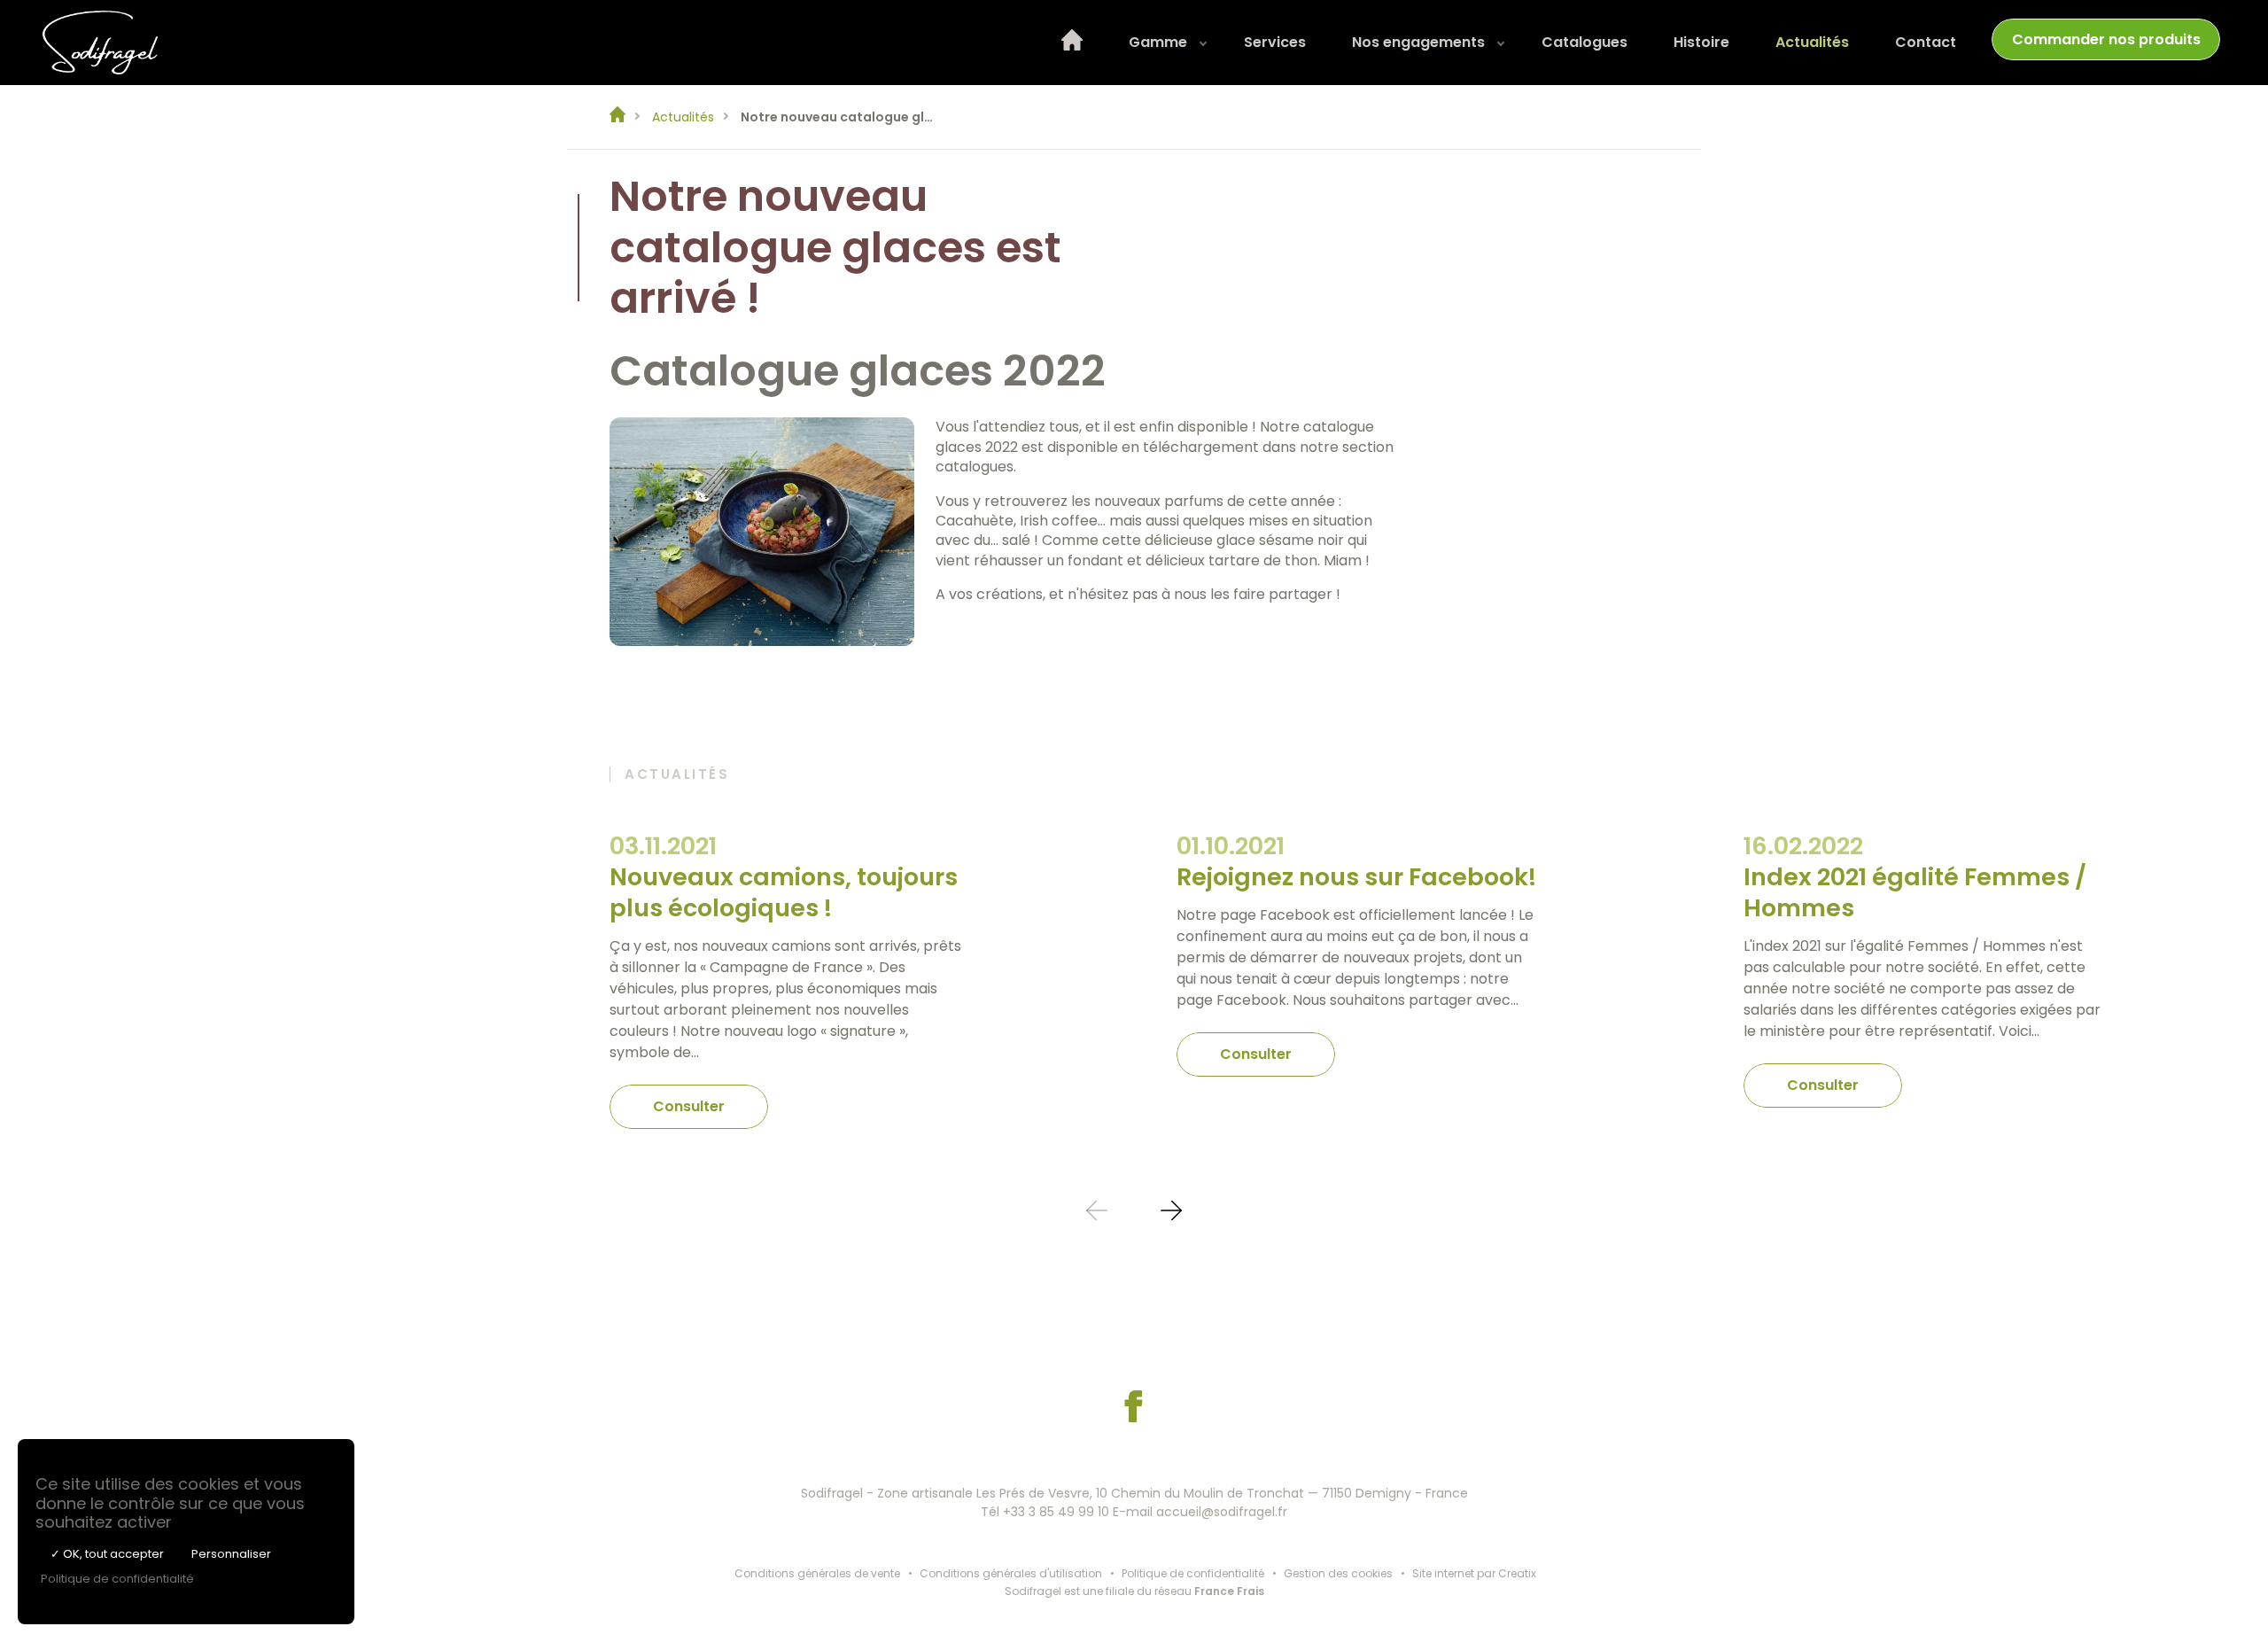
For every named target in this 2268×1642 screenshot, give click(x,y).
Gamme (1158, 42)
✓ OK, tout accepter (107, 1554)
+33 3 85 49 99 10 (1056, 1512)
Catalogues (1584, 42)
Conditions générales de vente (817, 1573)
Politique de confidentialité (1193, 1573)
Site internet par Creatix (1474, 1573)
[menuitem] (1072, 43)
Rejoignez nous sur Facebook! (1356, 877)
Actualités (1812, 42)
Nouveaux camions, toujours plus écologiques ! (784, 892)
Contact (1926, 42)
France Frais (1229, 1591)
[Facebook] (1134, 1418)
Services (1275, 42)
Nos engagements (1418, 42)
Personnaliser (231, 1554)
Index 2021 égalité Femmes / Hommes (1915, 892)
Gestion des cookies (1338, 1573)
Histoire (1701, 42)
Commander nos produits (2106, 39)
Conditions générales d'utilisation (1011, 1573)
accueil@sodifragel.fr (1222, 1512)
